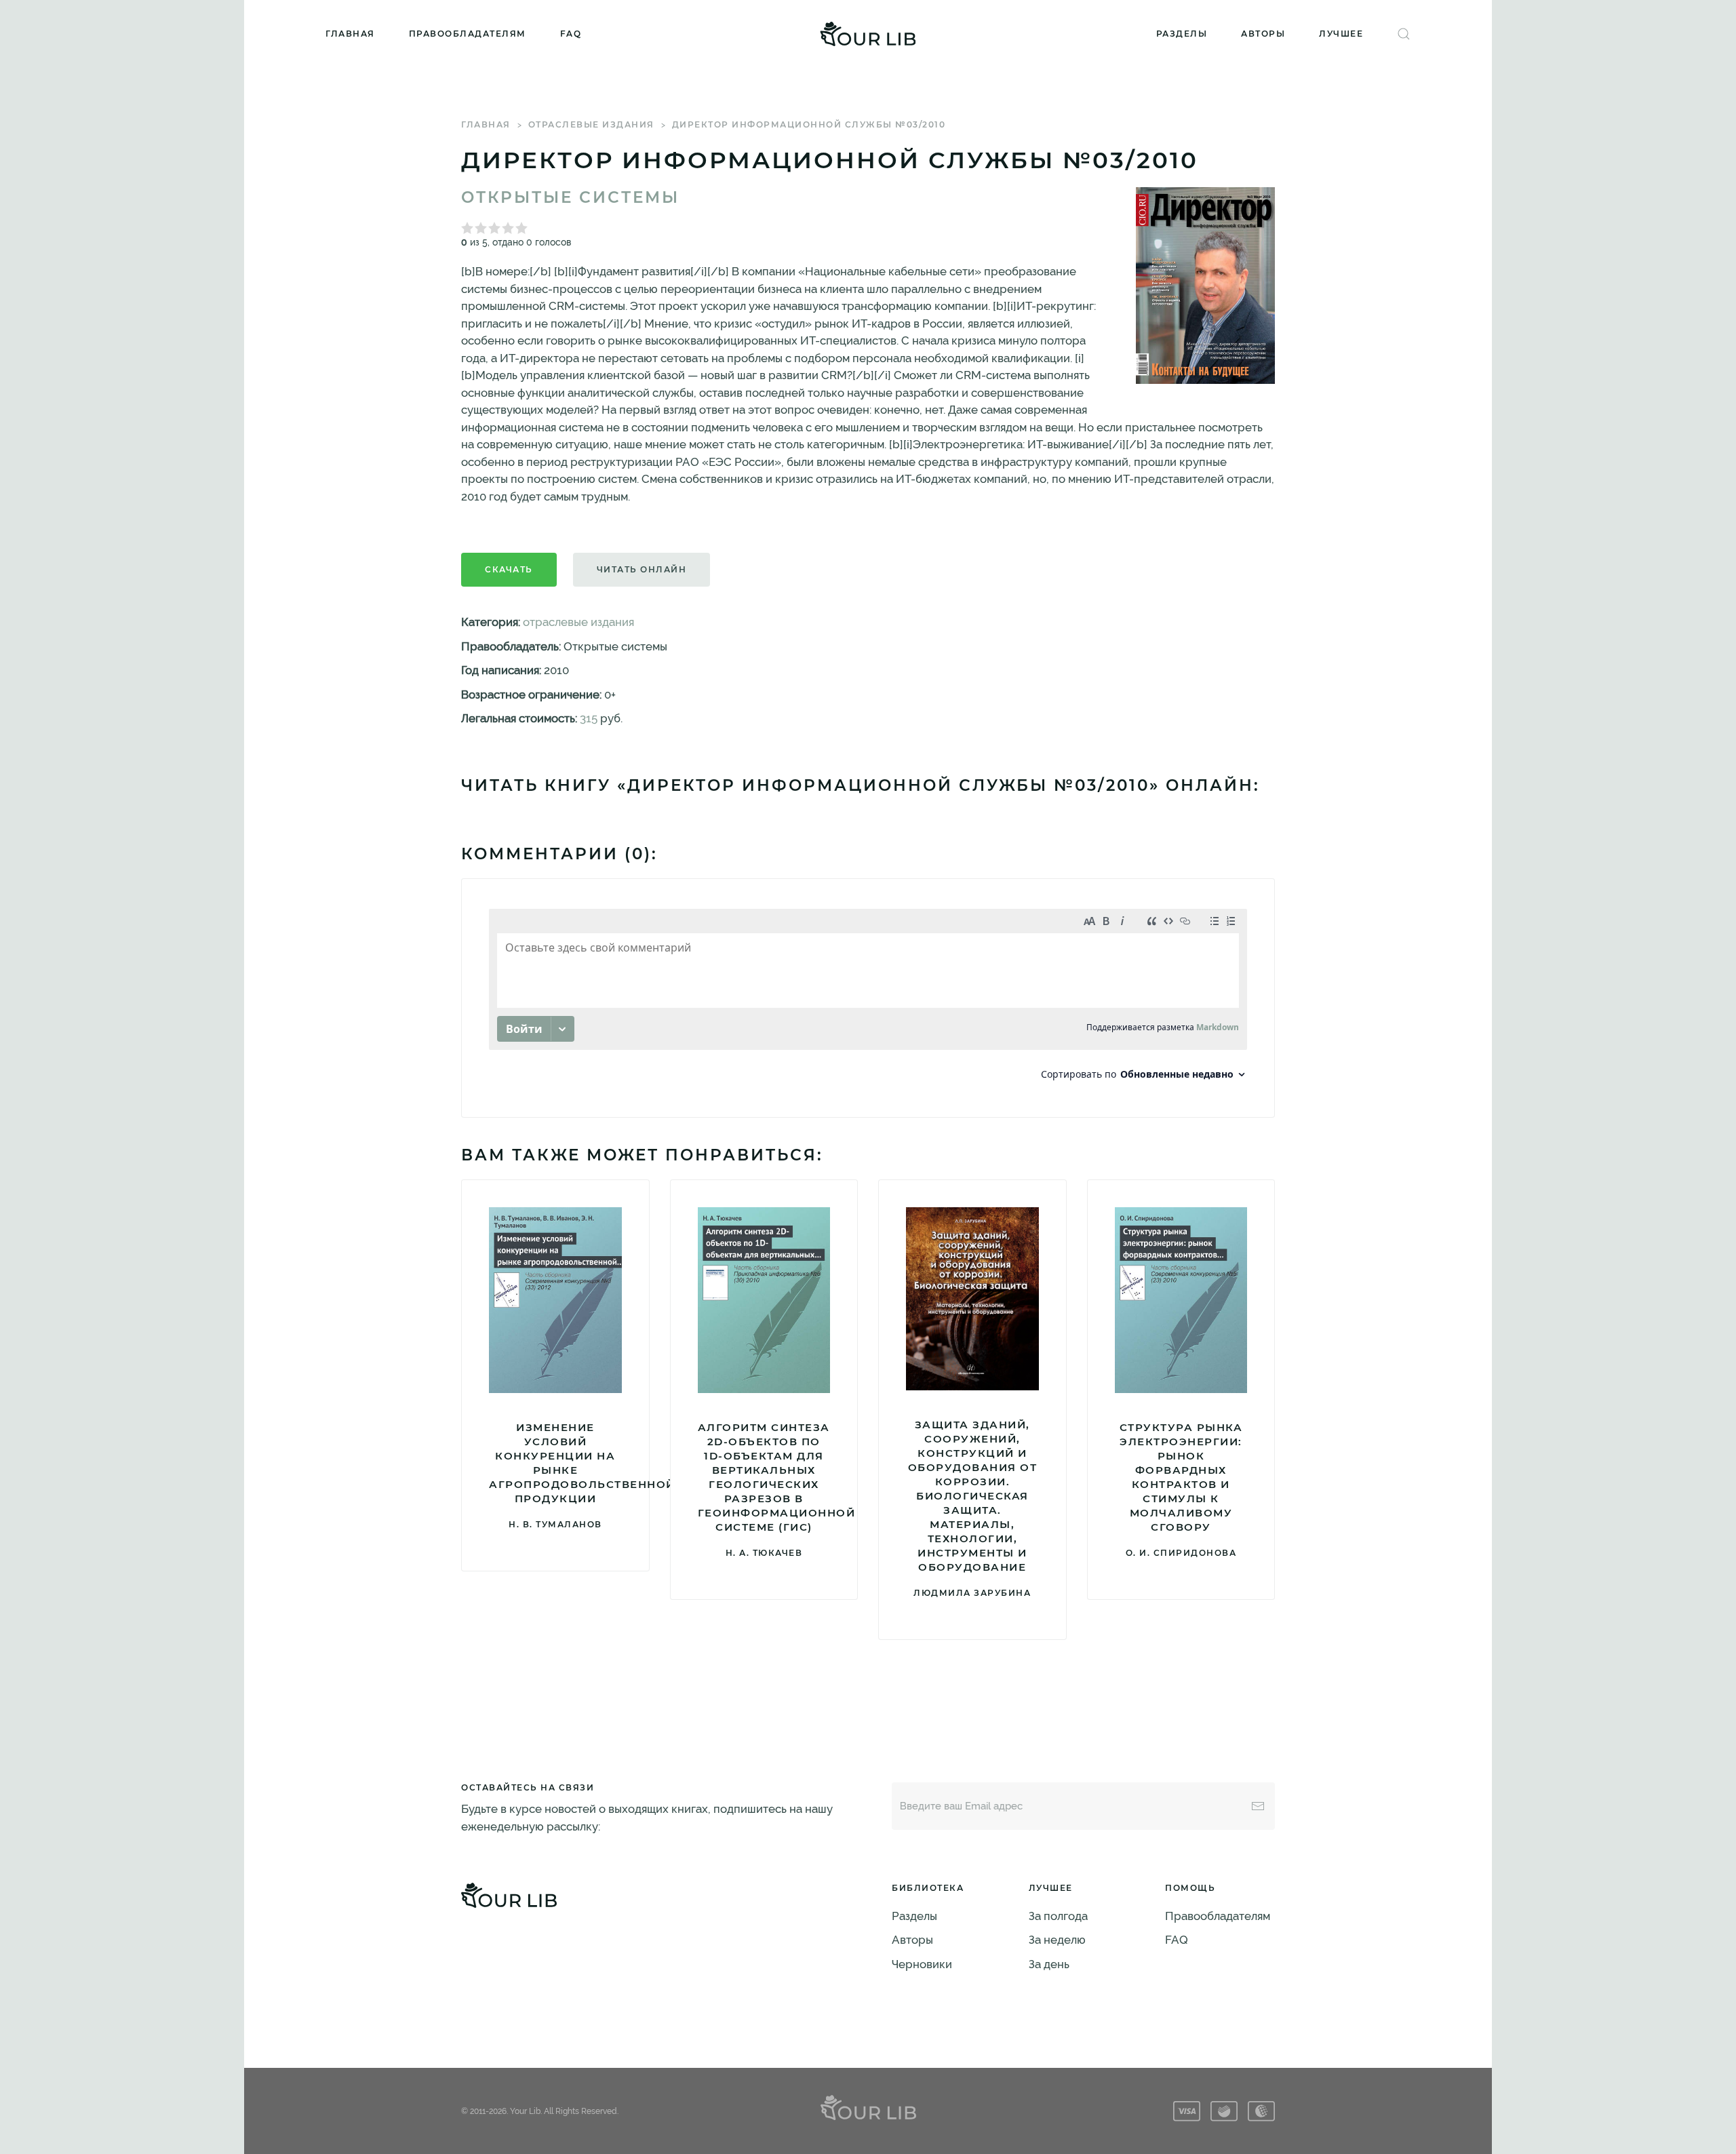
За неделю (1057, 1940)
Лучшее (1341, 34)
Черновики (922, 1964)
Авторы (1263, 34)
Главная (350, 34)
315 (589, 718)
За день (1049, 1964)
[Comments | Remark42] (868, 998)
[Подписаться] (1258, 1806)
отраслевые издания (591, 124)
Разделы (1182, 34)
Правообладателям (468, 34)
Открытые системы (570, 197)
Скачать (509, 569)
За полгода (1058, 1916)
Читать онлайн (642, 569)
